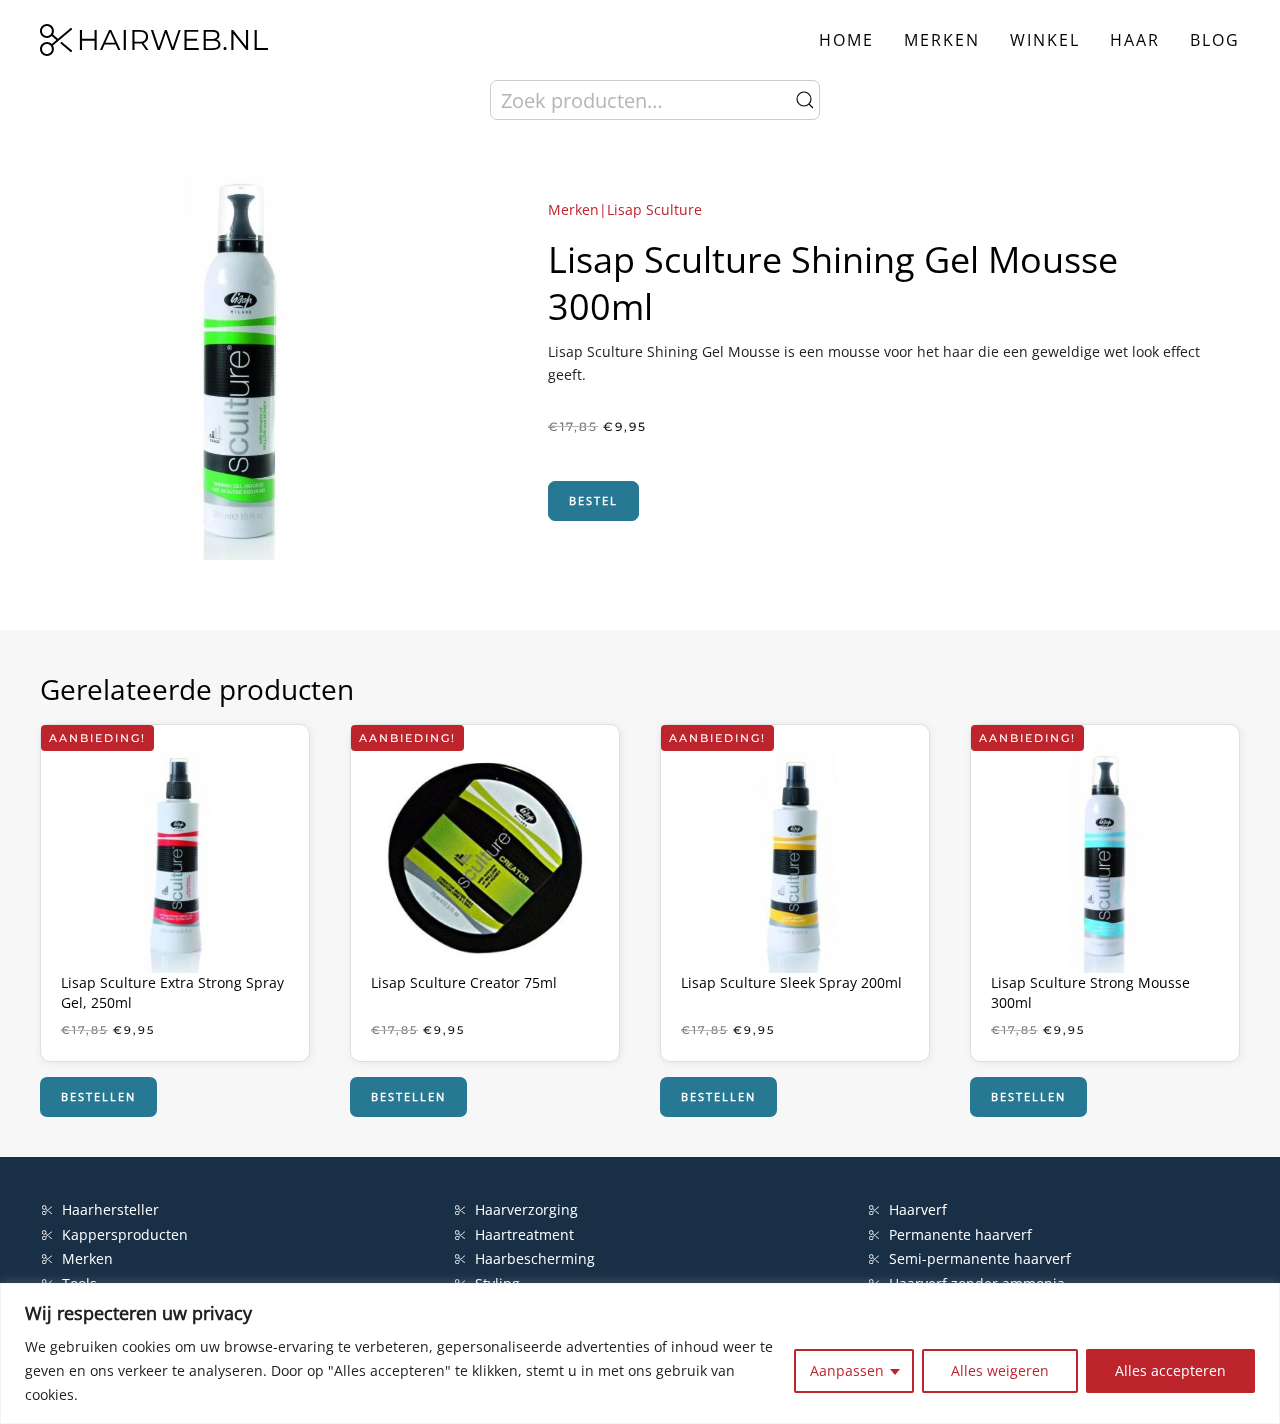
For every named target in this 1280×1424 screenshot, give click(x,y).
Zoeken (805, 100)
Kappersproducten (125, 1234)
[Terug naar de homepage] (154, 40)
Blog (1215, 40)
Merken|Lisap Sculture (625, 209)
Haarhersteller (110, 1209)
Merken (942, 40)
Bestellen (98, 1096)
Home (846, 40)
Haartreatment (524, 1234)
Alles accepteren (1170, 1370)
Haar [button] (1135, 40)
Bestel (593, 500)
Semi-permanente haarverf (980, 1258)
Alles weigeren (1000, 1370)
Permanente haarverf (960, 1234)
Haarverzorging (526, 1209)
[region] (640, 1353)
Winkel (1045, 40)
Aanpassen (847, 1370)
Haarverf (920, 1209)
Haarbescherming (535, 1258)
